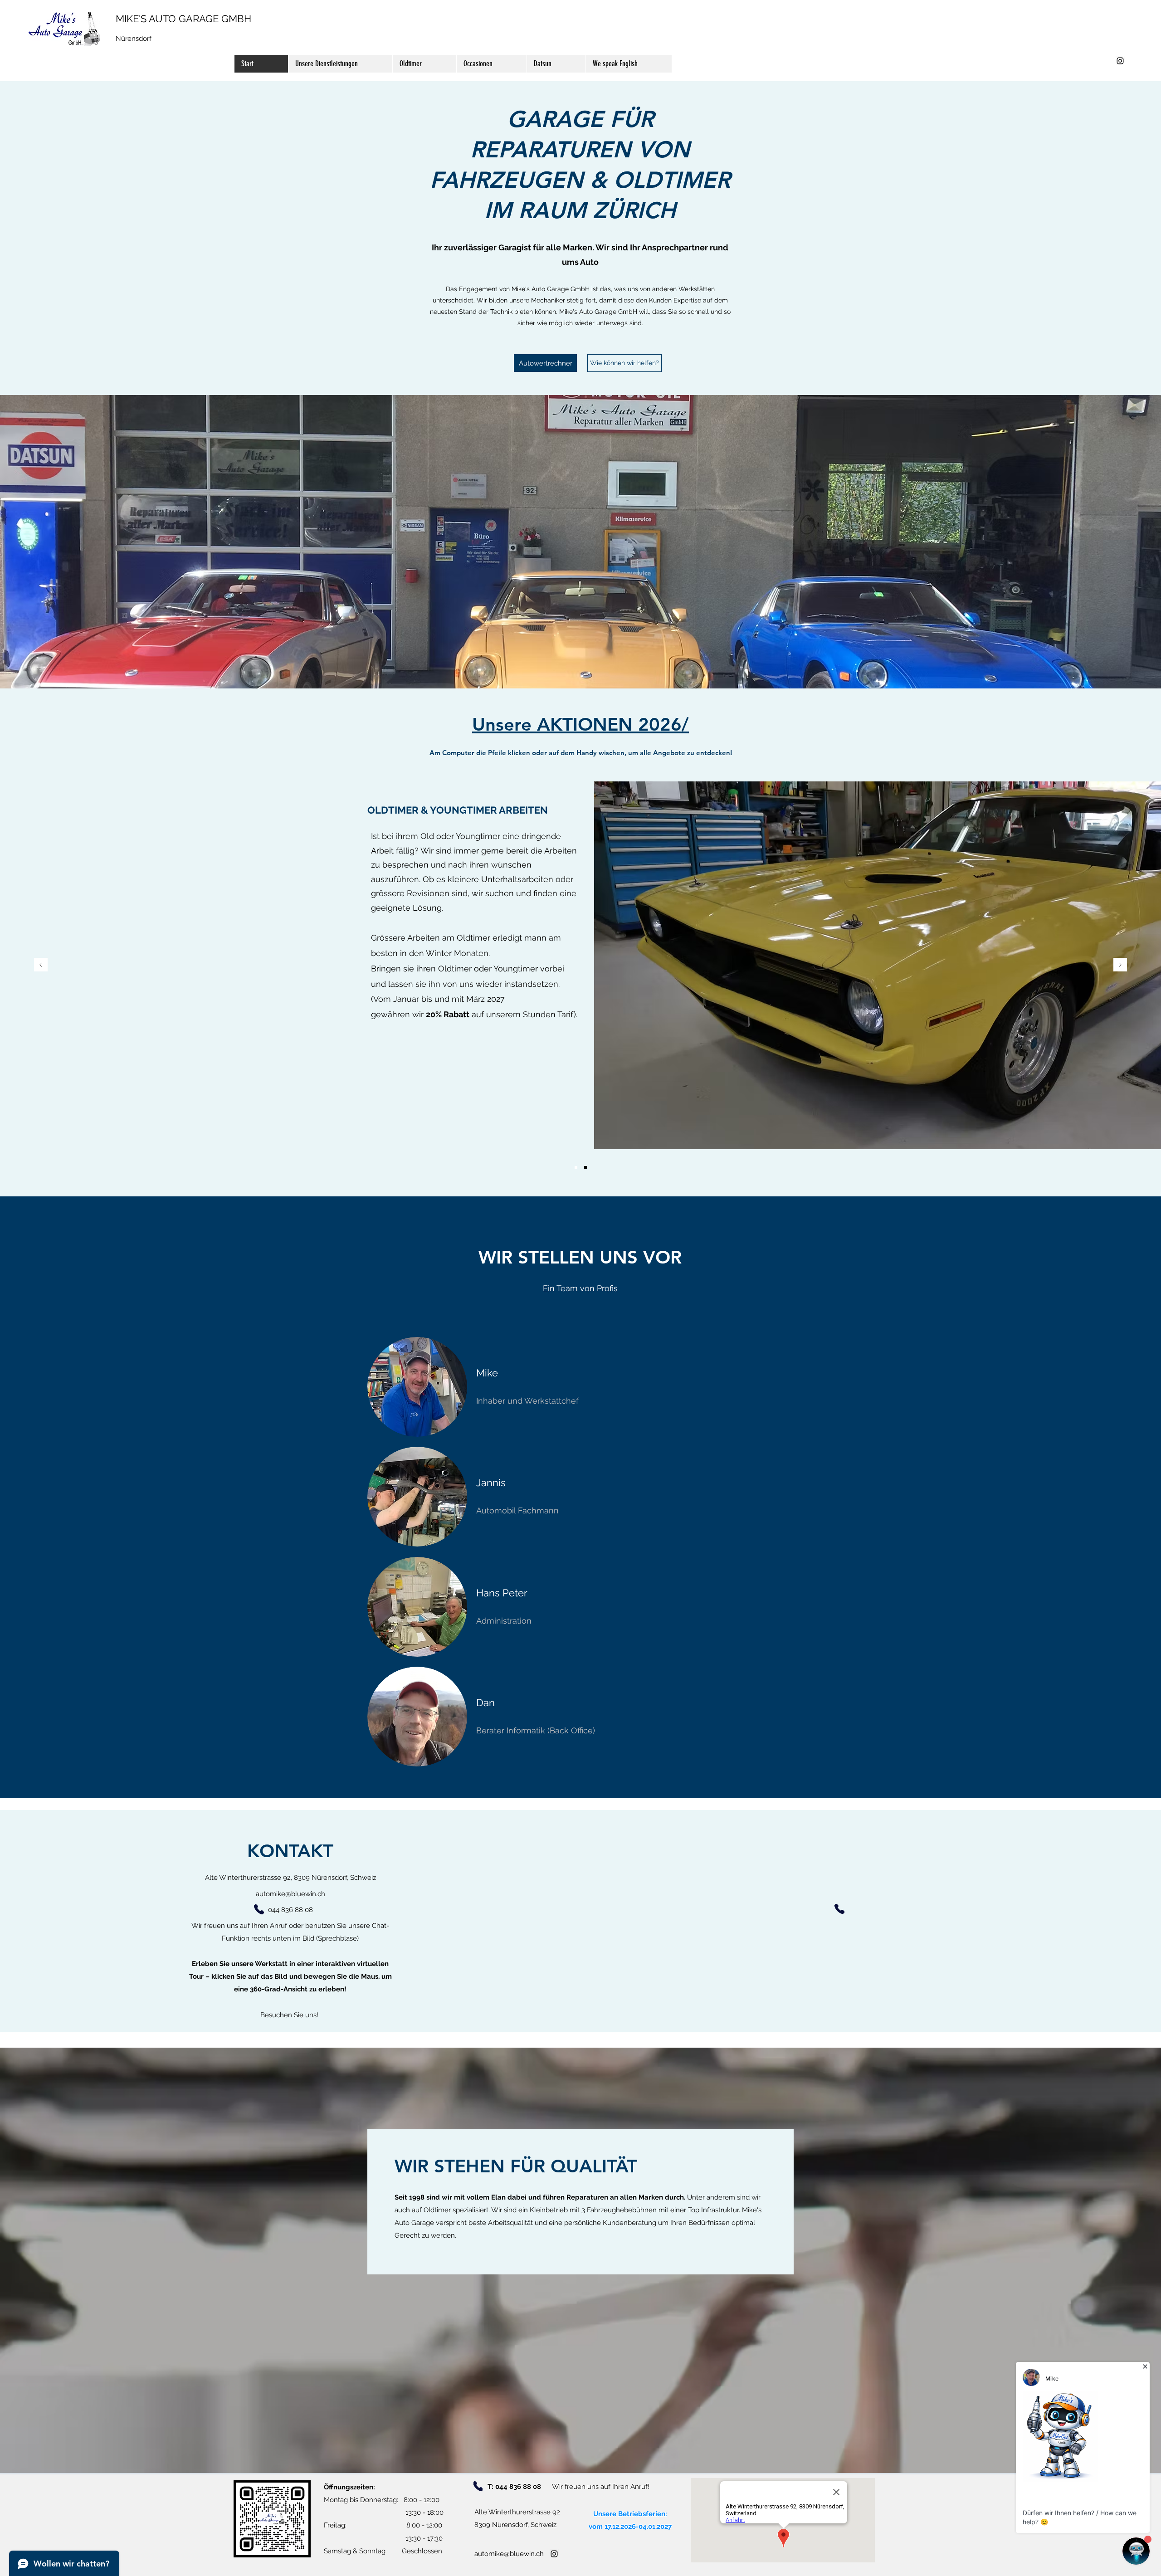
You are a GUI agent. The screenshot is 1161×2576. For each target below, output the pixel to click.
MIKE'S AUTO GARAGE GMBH (183, 19)
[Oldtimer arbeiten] (576, 1167)
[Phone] (259, 1909)
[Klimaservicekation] (585, 1167)
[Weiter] (1120, 965)
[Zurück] (41, 965)
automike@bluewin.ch (290, 1894)
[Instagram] (1120, 61)
